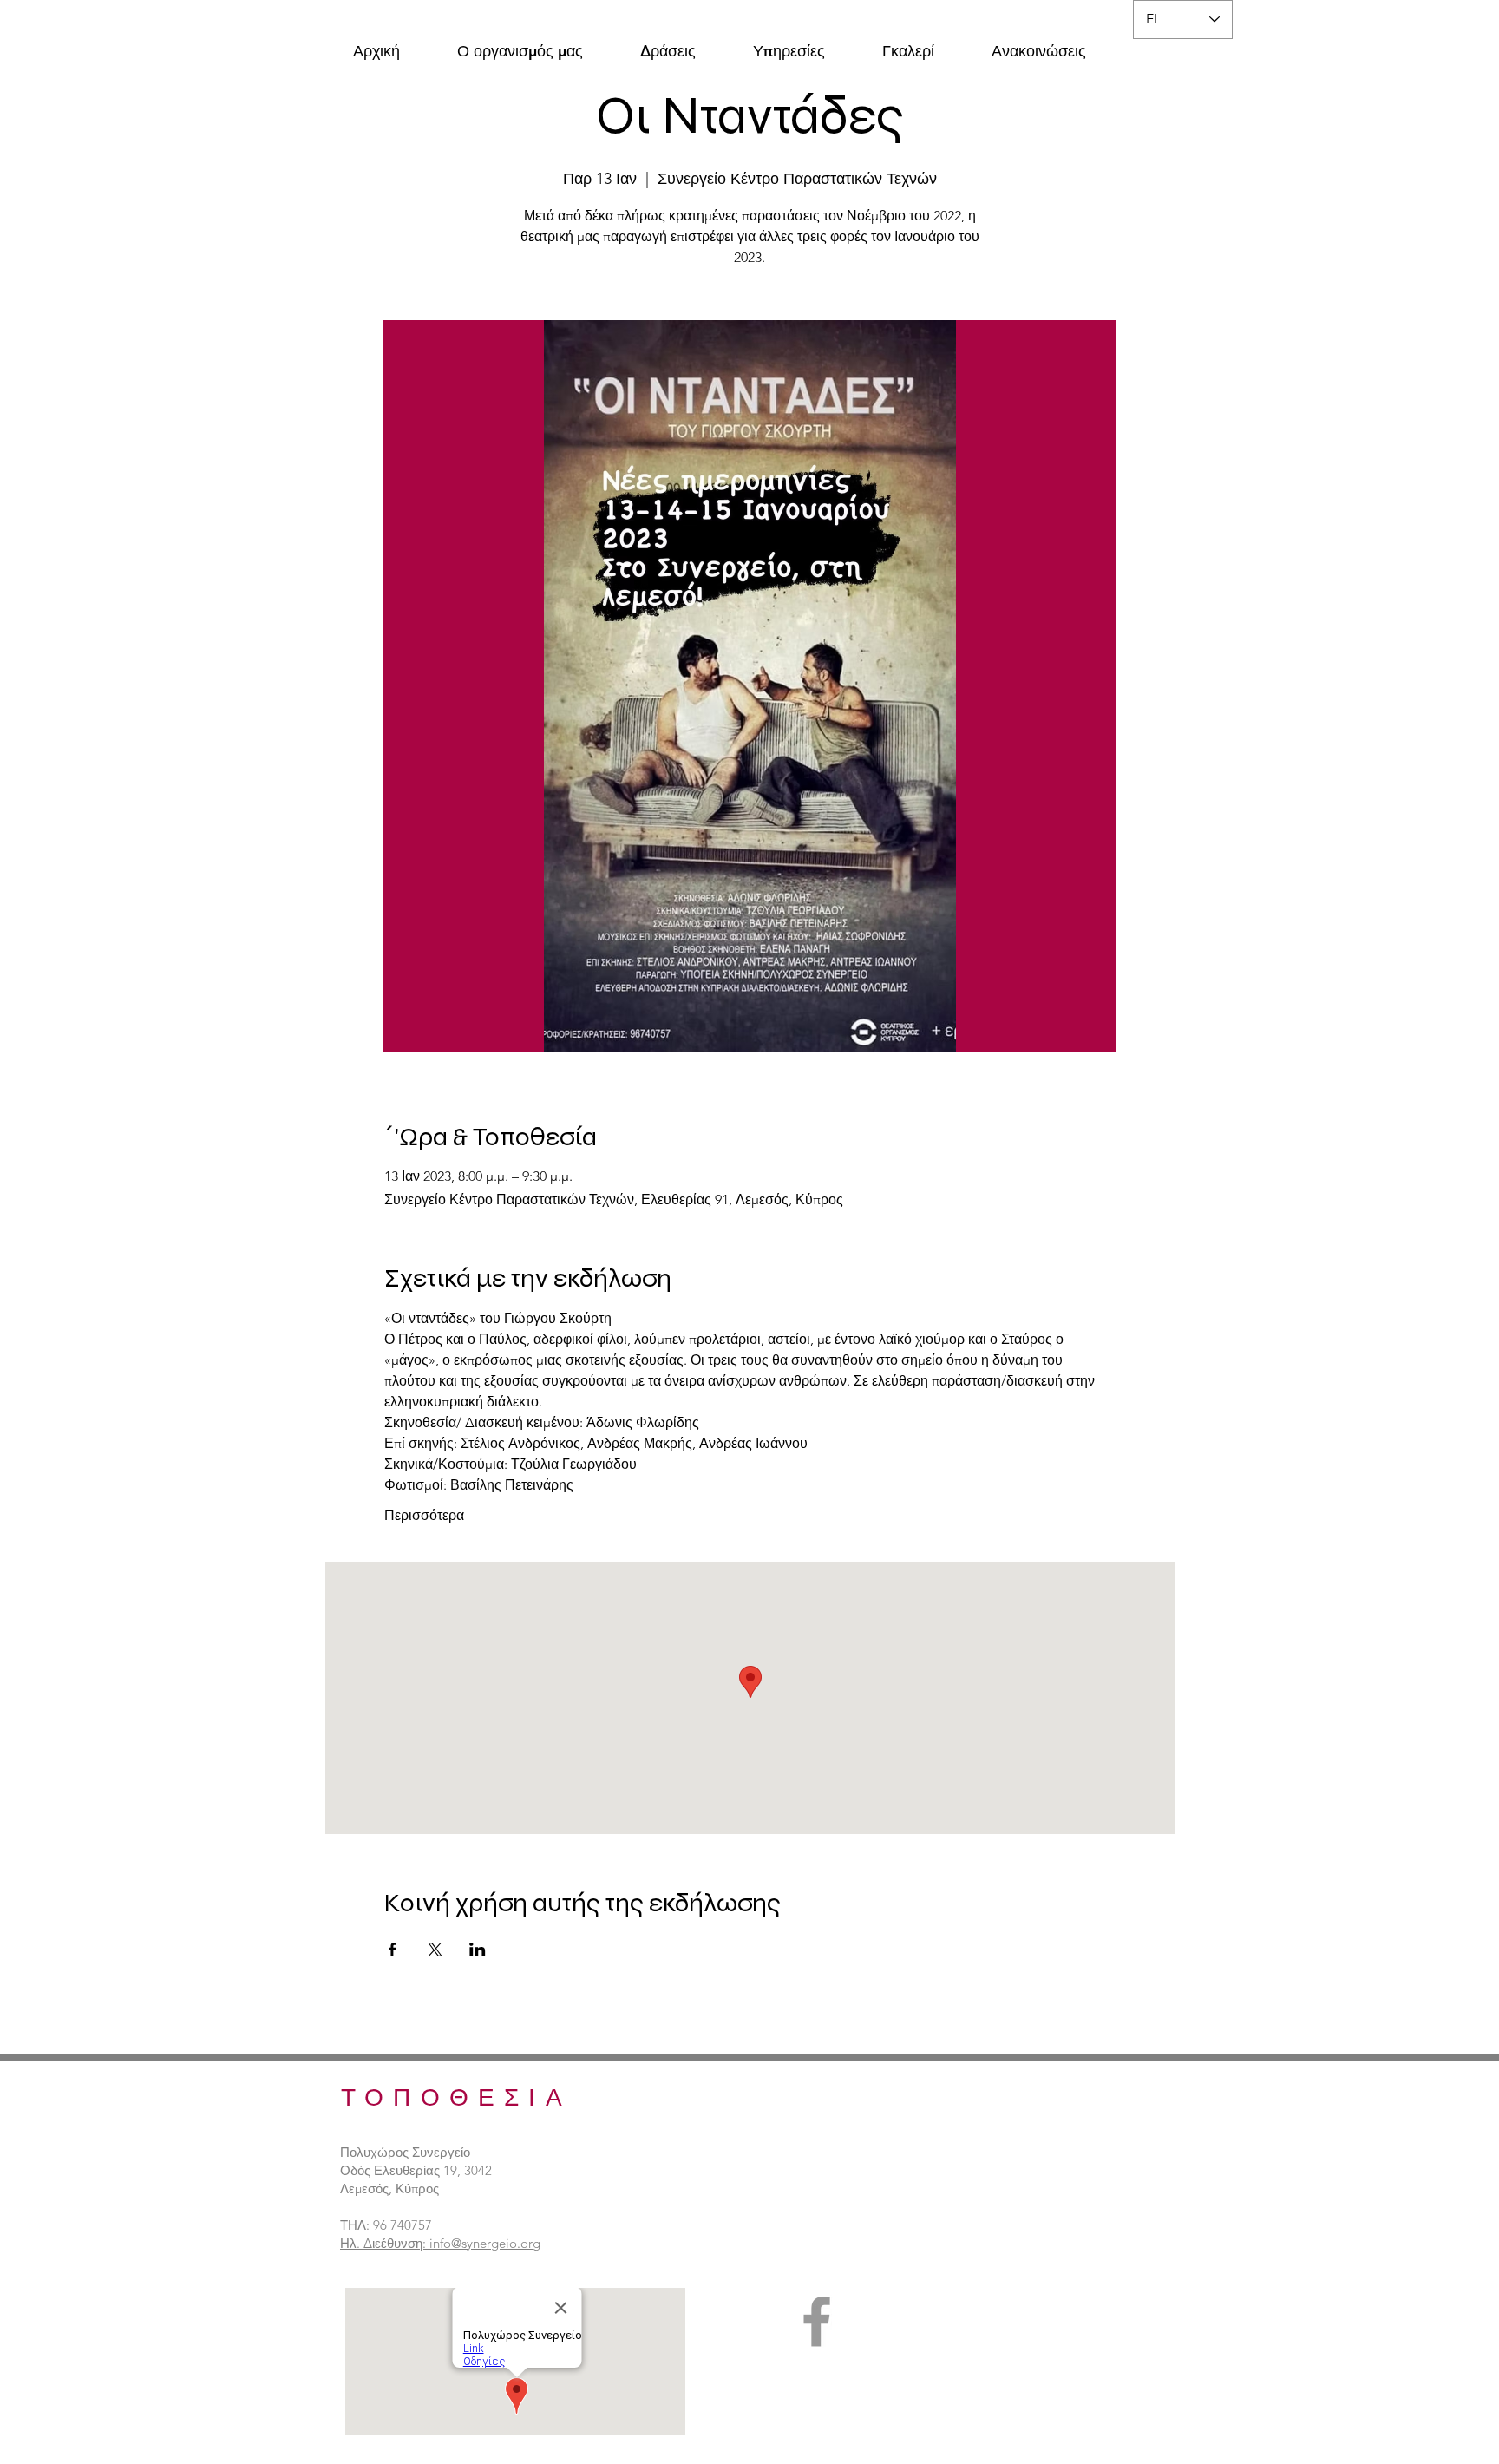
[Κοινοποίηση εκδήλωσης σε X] (435, 1950)
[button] (520, 43)
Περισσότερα (424, 1515)
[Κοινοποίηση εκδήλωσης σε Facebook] (393, 1950)
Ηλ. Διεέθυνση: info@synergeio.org (440, 2243)
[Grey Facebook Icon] (817, 2321)
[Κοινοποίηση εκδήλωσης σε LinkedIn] (478, 1950)
